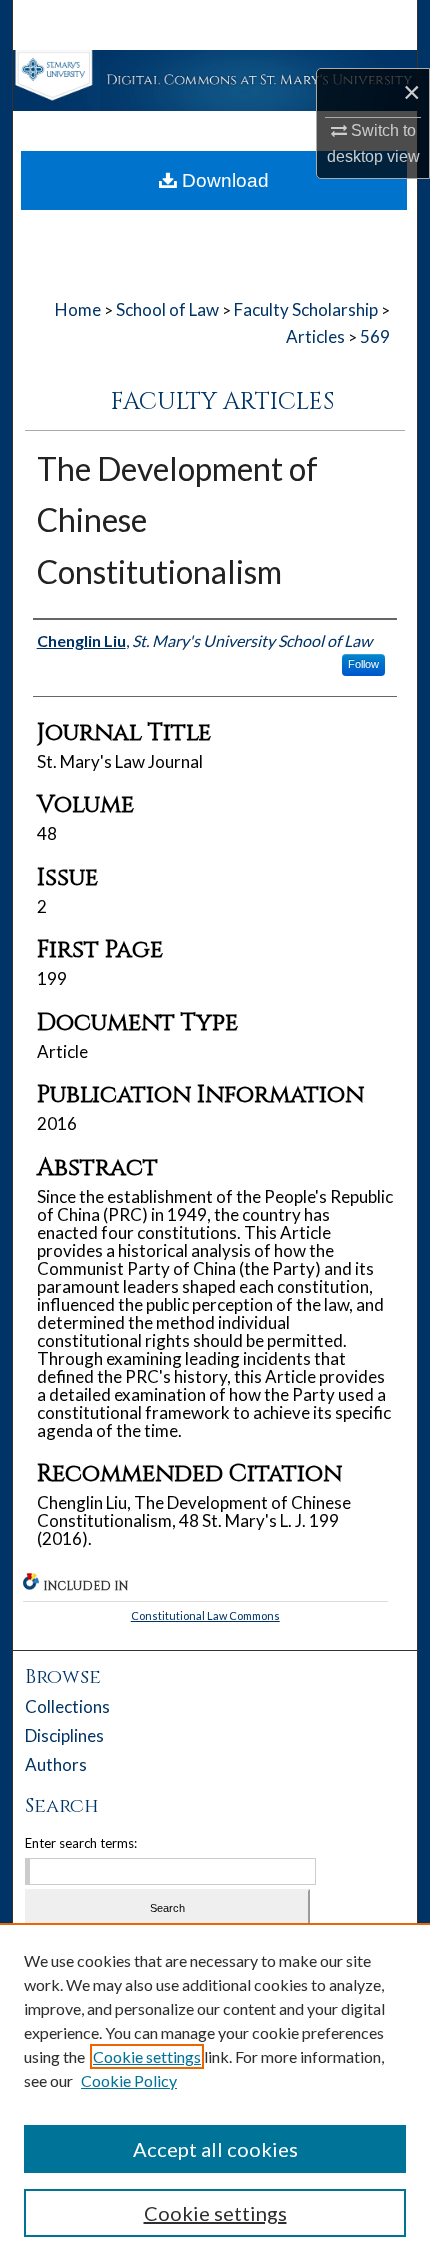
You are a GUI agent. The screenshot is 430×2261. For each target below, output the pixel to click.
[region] (215, 2092)
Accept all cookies (215, 2149)
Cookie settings (147, 2056)
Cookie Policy (129, 2080)
